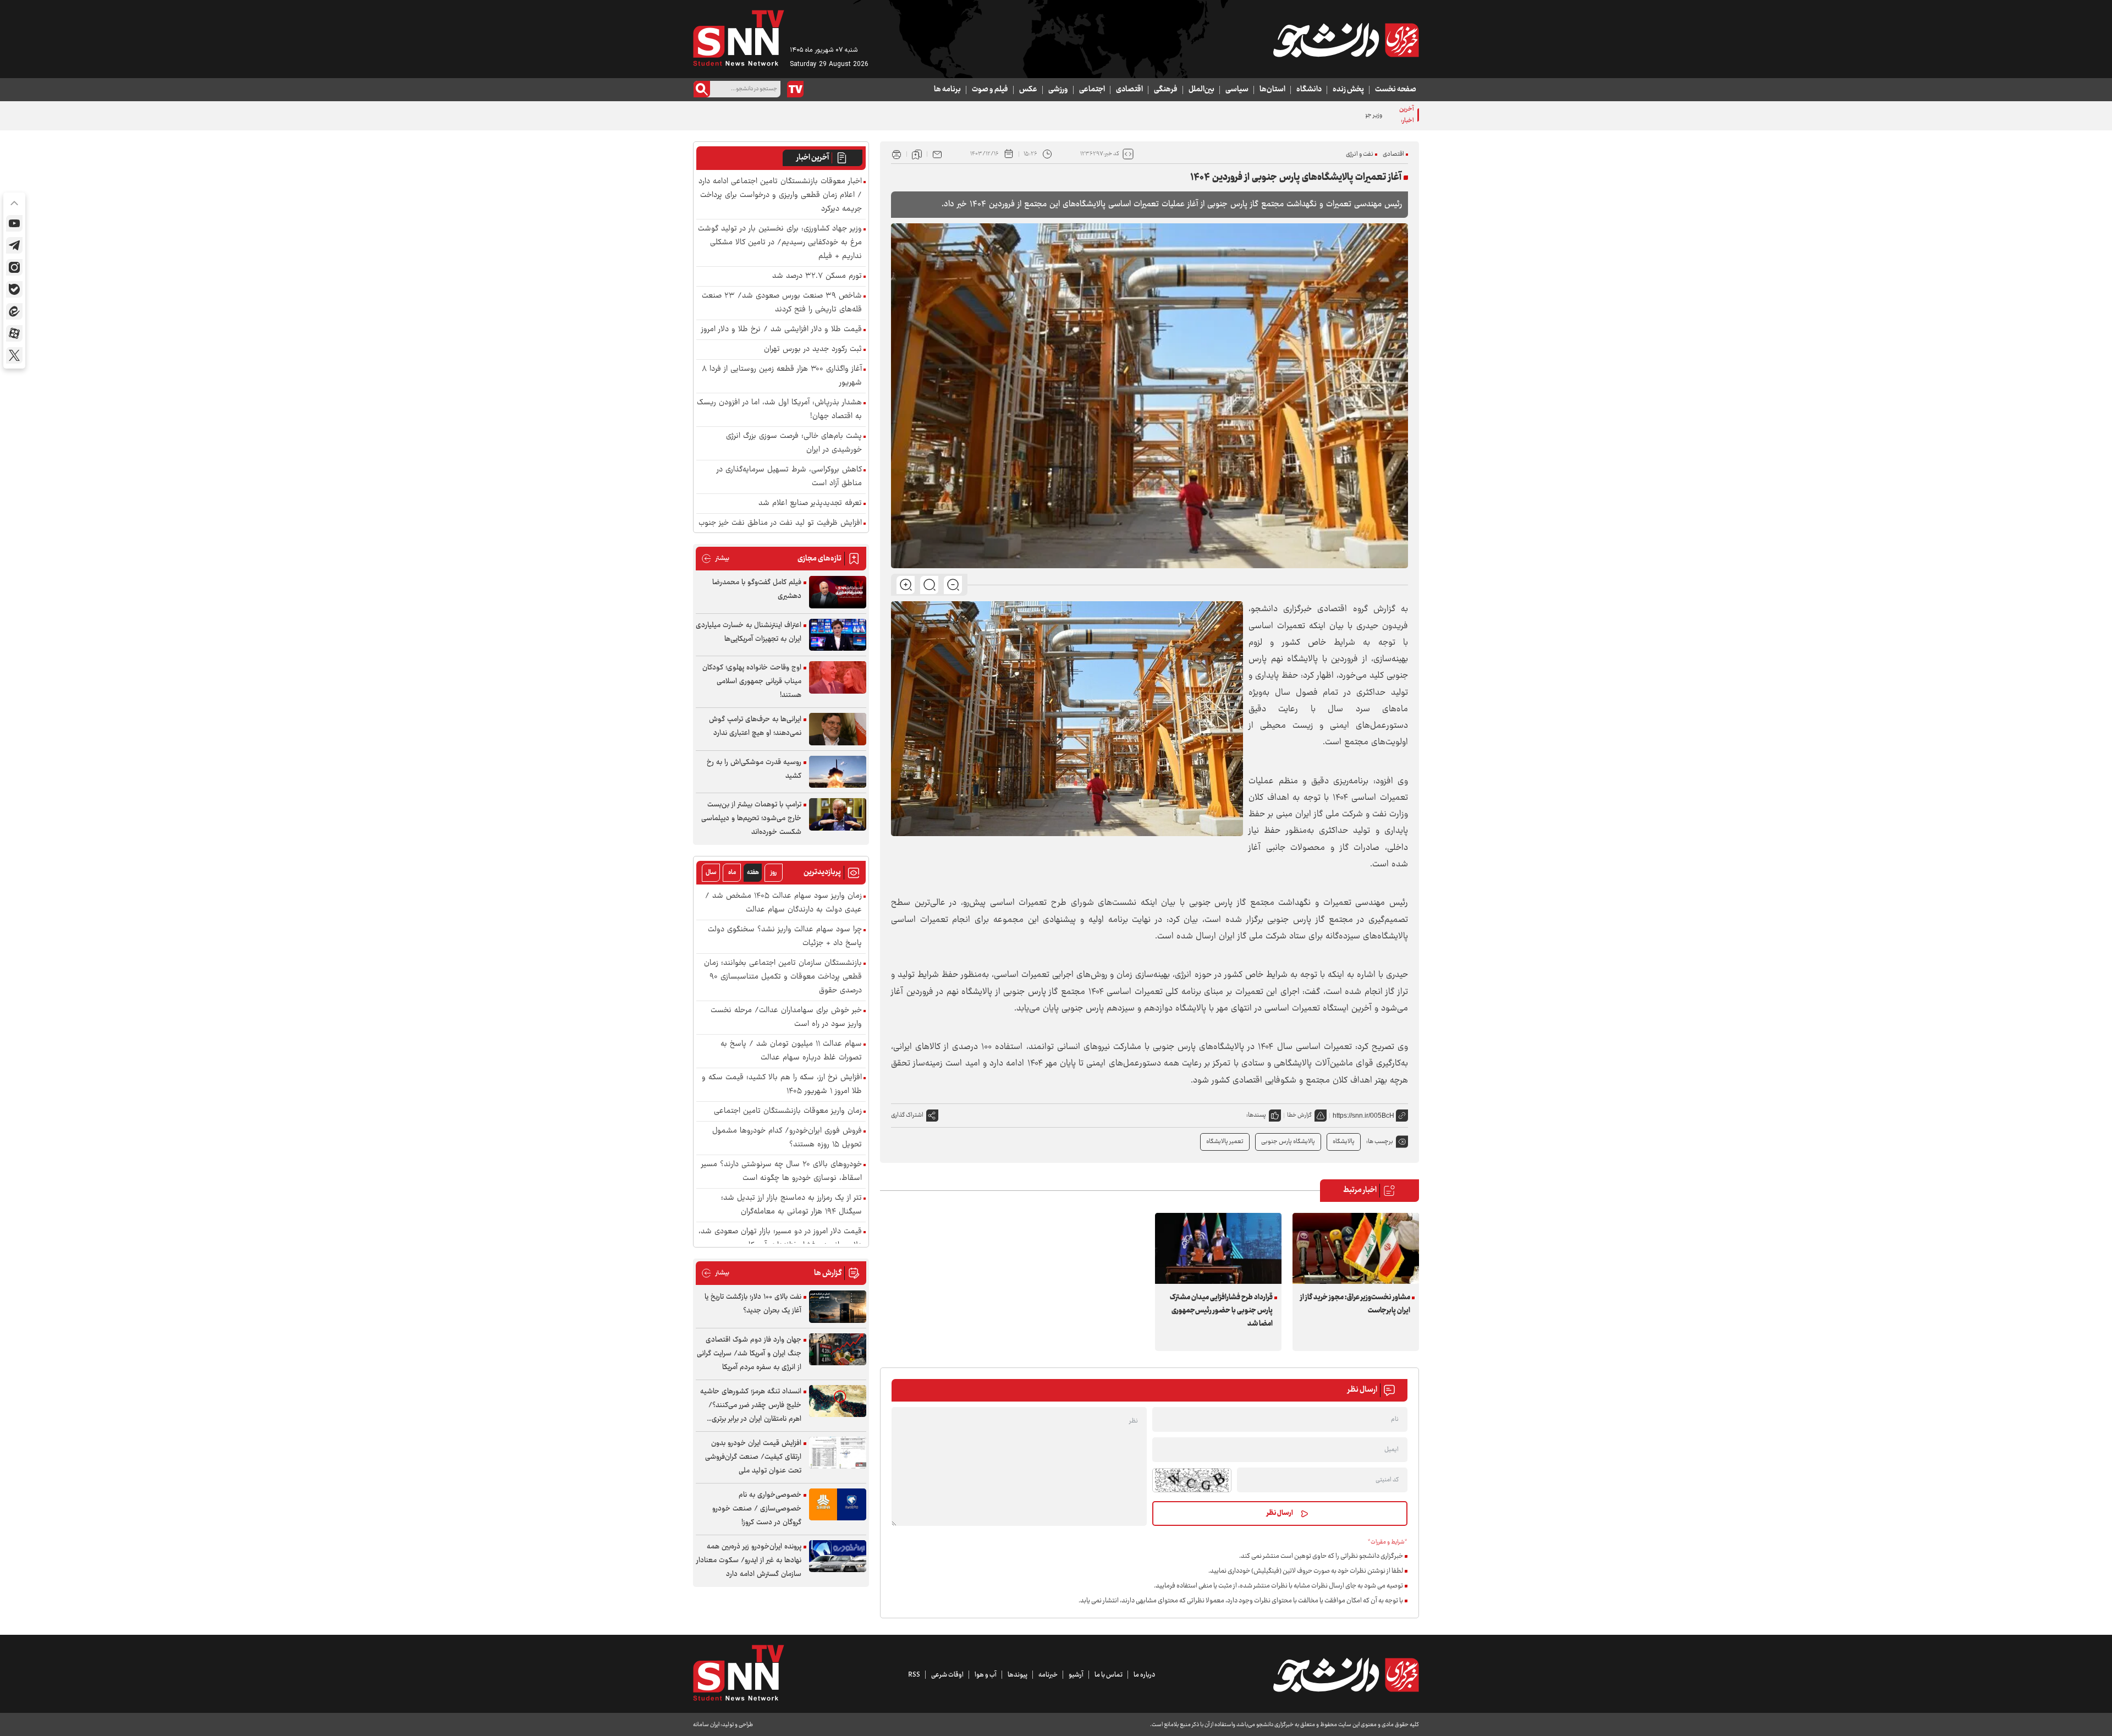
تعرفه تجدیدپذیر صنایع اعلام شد (810, 504)
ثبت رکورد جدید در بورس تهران (813, 350)
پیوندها (1018, 1675)
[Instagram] (14, 267)
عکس (1028, 90)
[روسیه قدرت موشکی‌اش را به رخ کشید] (838, 772)
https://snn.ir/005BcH (1363, 1116)
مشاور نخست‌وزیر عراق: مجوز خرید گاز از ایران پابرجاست (1355, 1304)
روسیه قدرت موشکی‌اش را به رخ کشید (754, 769)
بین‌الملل (1201, 90)
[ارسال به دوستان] (937, 154)
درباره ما (1144, 1675)
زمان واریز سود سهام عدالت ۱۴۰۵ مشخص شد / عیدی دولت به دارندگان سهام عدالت (783, 903)
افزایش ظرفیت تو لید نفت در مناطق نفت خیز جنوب (780, 523)
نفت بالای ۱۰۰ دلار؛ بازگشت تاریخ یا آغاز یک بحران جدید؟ (753, 1304)
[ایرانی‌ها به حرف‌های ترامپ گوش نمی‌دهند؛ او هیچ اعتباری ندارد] (838, 729)
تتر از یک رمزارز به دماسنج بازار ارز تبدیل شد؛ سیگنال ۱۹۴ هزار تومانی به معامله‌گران (791, 1205)
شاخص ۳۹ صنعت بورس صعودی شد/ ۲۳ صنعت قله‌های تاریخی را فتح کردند (782, 303)
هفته (753, 873)
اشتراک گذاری (907, 1115)
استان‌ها (1272, 90)
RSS (914, 1675)
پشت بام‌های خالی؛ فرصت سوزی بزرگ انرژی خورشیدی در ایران (794, 443)
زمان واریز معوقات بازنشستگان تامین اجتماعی (788, 1111)
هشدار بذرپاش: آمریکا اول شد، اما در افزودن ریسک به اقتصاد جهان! (779, 410)
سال (711, 873)
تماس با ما (1109, 1675)
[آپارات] (14, 333)
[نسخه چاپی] (897, 154)
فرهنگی (1166, 90)
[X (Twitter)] (14, 355)
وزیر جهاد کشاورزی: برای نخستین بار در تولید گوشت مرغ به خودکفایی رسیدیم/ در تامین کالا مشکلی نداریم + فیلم (1248, 115)
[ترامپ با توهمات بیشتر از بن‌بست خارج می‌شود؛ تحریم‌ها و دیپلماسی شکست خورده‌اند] (838, 814)
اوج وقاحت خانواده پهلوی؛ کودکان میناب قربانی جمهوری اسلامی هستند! (752, 682)
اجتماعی (1092, 90)
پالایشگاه (1344, 1142)
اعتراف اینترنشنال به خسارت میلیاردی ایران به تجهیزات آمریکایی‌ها (749, 632)
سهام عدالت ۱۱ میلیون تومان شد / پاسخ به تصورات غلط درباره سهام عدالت (791, 1051)
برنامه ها (947, 90)
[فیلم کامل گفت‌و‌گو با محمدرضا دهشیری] (838, 592)
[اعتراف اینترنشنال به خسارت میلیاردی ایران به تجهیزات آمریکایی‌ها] (838, 635)
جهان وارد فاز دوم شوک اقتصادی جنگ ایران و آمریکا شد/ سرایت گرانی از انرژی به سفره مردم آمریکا (749, 1354)
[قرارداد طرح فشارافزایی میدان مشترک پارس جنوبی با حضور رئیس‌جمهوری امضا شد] (1218, 1248)
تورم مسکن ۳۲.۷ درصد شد (817, 276)
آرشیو (1076, 1675)
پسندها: (1256, 1115)
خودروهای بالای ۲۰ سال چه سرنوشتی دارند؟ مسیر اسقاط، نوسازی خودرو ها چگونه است (782, 1172)
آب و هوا (986, 1675)
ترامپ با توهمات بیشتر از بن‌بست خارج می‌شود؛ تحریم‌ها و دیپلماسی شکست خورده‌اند (751, 818)
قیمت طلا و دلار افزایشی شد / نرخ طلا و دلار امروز (782, 330)
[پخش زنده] (795, 89)
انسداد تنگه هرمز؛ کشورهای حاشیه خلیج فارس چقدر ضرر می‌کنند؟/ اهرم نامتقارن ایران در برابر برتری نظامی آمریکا (751, 1406)
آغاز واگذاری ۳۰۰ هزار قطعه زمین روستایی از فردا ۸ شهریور (782, 376)
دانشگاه (1309, 90)
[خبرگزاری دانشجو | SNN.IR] (1346, 40)
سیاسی (1237, 90)
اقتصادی (1129, 90)
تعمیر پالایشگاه (1225, 1142)
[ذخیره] (917, 154)
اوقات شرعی (947, 1675)
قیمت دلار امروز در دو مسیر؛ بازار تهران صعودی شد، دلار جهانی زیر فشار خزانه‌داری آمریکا (780, 1239)
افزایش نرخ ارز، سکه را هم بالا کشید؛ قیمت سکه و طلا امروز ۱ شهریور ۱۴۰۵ (782, 1085)
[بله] (14, 289)
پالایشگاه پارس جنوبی (1288, 1142)
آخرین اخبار (813, 158)
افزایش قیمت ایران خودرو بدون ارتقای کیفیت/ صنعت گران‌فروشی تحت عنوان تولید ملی (753, 1457)
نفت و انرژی (1360, 154)
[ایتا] (14, 311)
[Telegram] (14, 245)
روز (774, 873)
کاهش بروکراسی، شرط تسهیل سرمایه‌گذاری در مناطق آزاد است (789, 477)
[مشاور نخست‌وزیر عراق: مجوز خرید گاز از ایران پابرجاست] (1356, 1248)
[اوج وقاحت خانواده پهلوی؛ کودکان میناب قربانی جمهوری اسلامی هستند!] (838, 677)
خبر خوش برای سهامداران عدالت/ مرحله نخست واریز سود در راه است (786, 1018)
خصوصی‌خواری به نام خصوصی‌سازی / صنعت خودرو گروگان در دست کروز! (757, 1509)
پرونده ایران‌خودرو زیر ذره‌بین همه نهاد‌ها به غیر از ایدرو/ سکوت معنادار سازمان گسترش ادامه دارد (749, 1561)
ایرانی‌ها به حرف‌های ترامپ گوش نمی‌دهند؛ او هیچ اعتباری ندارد (755, 726)
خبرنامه (1048, 1675)
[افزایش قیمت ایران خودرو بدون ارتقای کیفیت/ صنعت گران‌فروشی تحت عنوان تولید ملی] (838, 1453)
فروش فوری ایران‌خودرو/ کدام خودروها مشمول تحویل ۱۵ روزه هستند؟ (787, 1138)
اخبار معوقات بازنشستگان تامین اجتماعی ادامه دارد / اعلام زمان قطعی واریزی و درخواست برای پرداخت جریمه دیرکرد (780, 196)
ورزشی (1058, 90)
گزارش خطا (1299, 1115)
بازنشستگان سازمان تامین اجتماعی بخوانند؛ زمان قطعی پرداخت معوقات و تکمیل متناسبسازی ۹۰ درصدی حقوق (783, 977)
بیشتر (715, 559)
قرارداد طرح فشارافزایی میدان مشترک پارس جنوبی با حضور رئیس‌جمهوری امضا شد (1221, 1311)
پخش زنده (1348, 90)
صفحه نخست (1396, 90)
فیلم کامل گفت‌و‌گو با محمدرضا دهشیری (757, 589)
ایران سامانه (706, 1725)
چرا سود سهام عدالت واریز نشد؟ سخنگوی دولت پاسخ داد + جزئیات (785, 937)
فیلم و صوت (990, 90)
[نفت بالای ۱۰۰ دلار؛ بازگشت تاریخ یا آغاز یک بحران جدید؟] (838, 1307)
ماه (732, 873)
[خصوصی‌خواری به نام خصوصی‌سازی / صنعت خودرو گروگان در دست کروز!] (838, 1505)
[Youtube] (14, 223)
